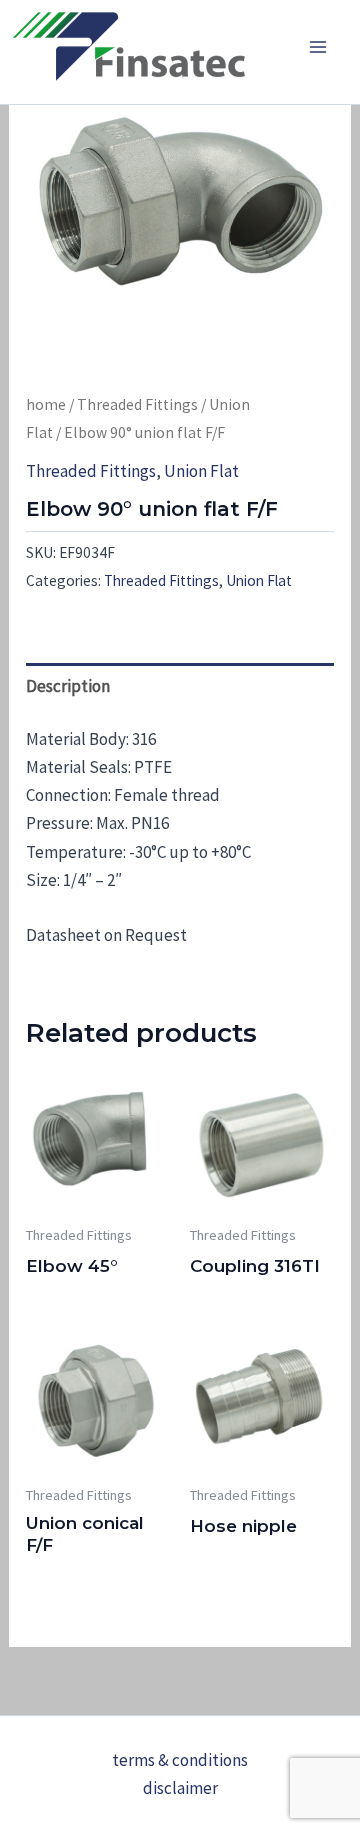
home (46, 404)
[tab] (180, 685)
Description (68, 686)
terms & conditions (180, 1760)
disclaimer (180, 1788)
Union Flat (201, 471)
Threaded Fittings (137, 404)
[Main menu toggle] (318, 47)
